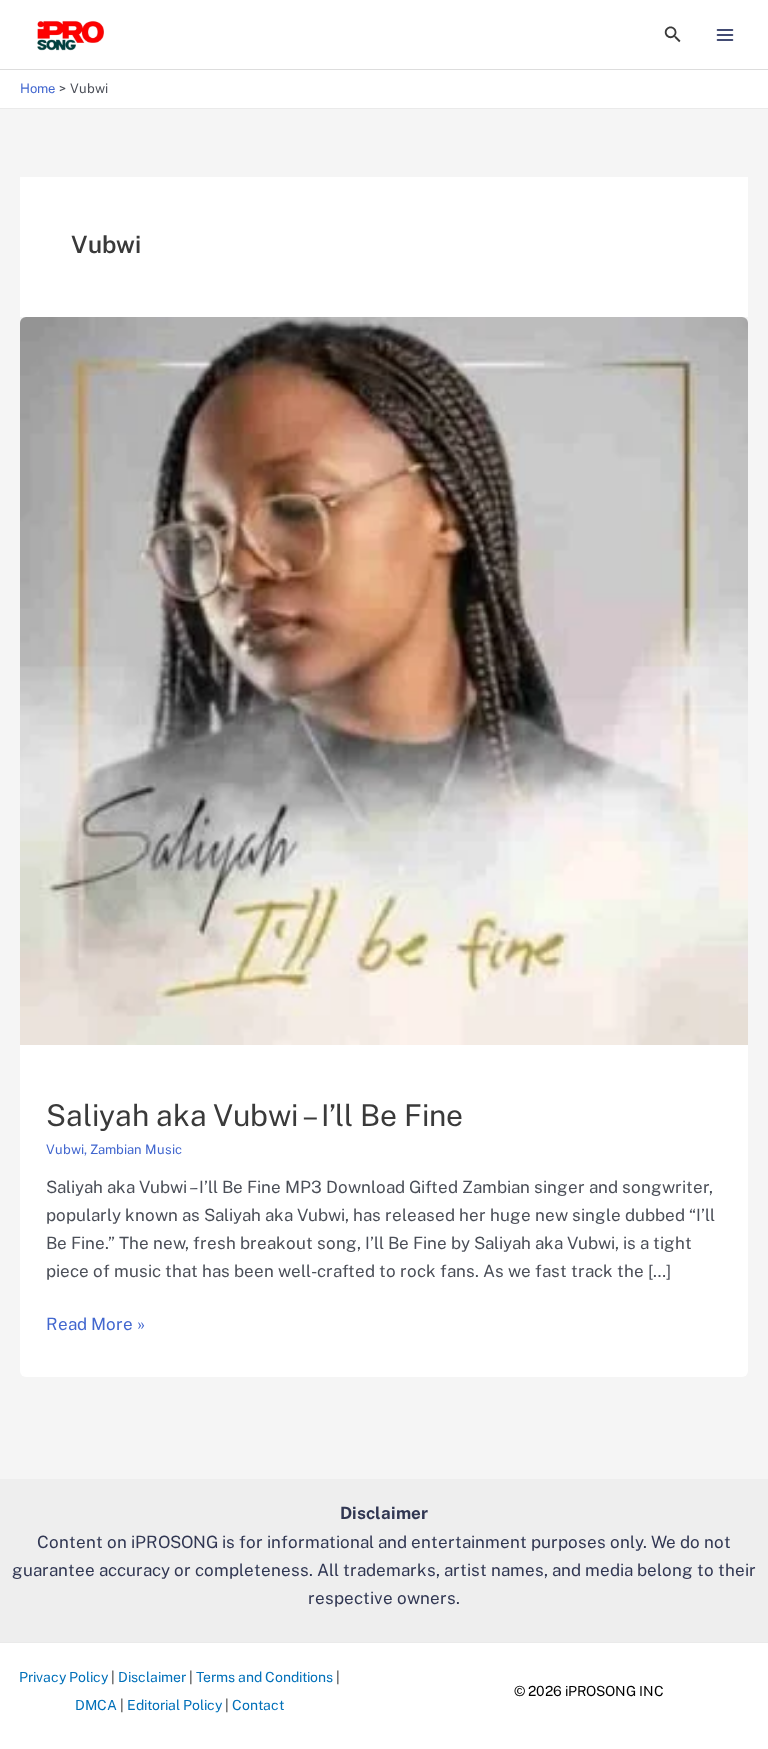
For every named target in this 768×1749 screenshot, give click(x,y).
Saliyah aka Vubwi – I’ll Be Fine (254, 1115)
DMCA (96, 1705)
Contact (258, 1705)
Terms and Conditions (264, 1677)
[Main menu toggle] (726, 35)
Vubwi (65, 1149)
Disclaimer (152, 1677)
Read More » (95, 1325)
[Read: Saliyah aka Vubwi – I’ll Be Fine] (384, 679)
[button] (673, 34)
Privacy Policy (63, 1677)
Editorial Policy (174, 1705)
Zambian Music (136, 1149)
